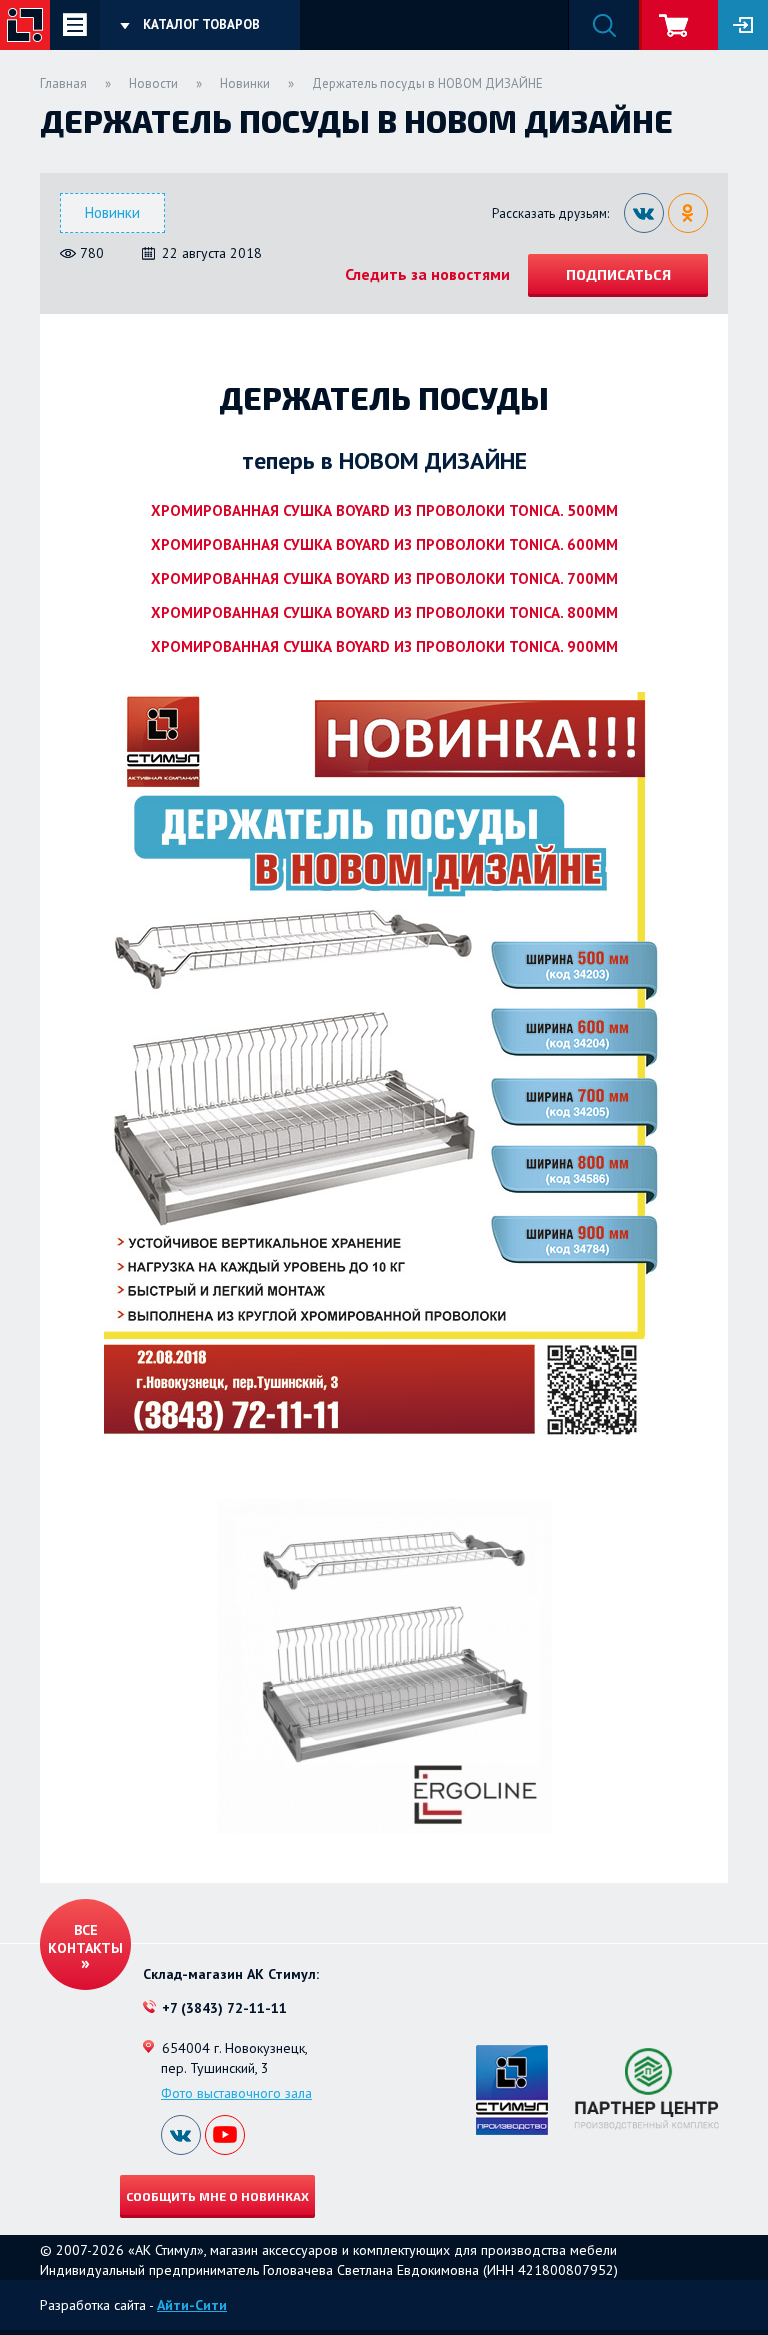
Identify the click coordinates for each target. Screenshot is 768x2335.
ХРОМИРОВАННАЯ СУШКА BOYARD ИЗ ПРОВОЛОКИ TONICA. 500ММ (384, 510)
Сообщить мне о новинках (217, 2196)
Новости (153, 83)
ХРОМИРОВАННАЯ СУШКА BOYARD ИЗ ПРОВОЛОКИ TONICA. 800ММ (384, 612)
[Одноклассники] (688, 213)
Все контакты (85, 1939)
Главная (63, 83)
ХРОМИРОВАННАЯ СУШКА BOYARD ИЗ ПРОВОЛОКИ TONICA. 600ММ (384, 544)
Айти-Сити (192, 2305)
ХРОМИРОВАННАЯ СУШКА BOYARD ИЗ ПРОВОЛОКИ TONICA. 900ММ (384, 646)
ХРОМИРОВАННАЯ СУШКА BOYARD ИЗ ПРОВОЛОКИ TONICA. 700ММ (384, 578)
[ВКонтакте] (644, 213)
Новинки (245, 83)
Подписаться (618, 274)
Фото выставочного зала (236, 2093)
